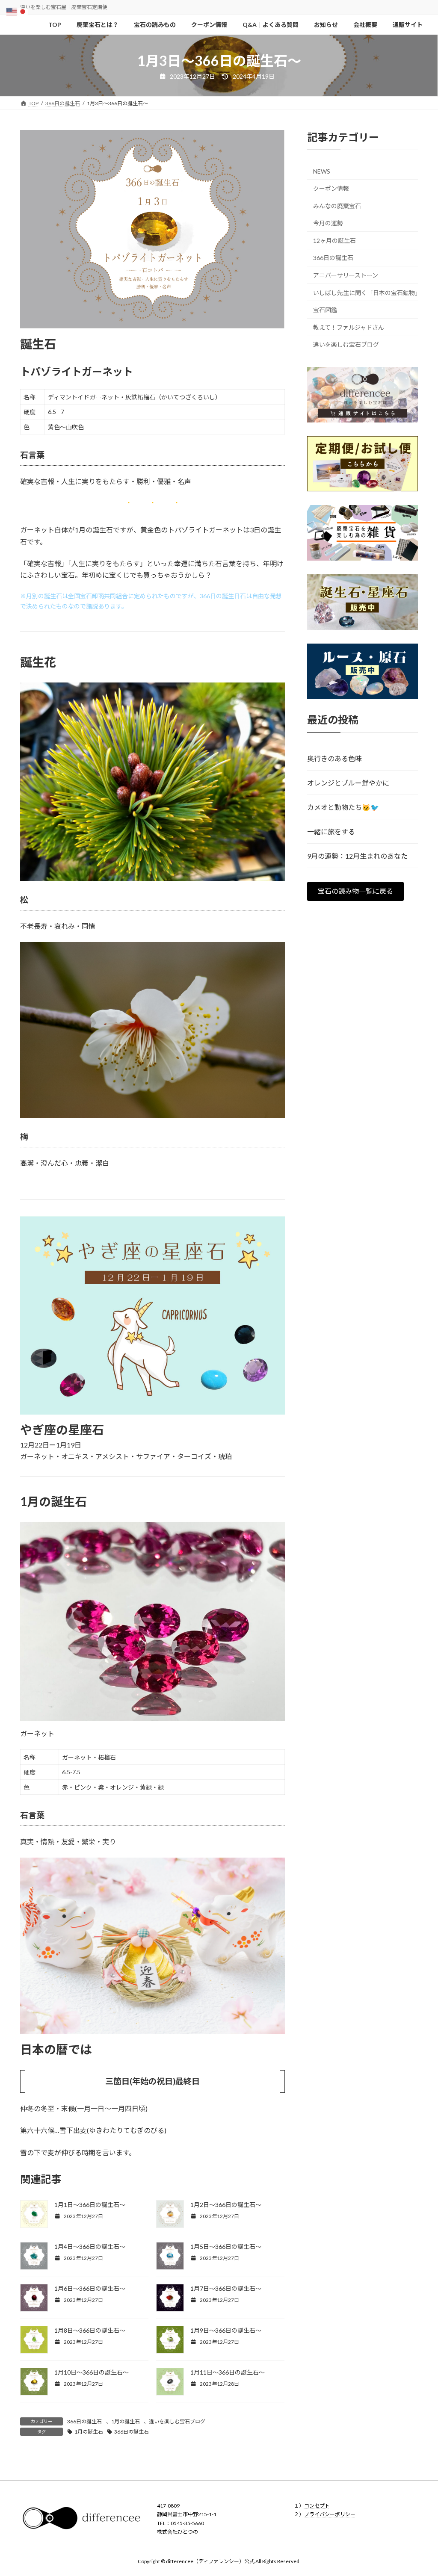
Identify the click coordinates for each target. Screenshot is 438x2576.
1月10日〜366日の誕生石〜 (92, 2372)
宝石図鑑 (325, 310)
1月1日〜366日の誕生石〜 (90, 2205)
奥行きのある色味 (334, 758)
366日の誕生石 (84, 2421)
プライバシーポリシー (330, 2514)
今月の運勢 (328, 223)
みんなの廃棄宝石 (337, 206)
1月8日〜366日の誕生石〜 (90, 2330)
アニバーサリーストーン (346, 275)
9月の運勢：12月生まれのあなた (357, 856)
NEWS (322, 172)
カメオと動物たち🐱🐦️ (343, 807)
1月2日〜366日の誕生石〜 (226, 2205)
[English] (12, 10)
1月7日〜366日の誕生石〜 (226, 2288)
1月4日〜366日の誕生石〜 (90, 2247)
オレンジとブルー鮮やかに (348, 783)
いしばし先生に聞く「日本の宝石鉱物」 (365, 293)
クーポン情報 (331, 188)
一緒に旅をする (331, 832)
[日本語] (23, 10)
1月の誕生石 (126, 2421)
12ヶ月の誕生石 (334, 241)
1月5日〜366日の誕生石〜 (226, 2247)
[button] (355, 891)
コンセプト (317, 2506)
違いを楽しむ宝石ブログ (177, 2421)
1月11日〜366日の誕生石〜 (228, 2372)
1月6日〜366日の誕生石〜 (90, 2288)
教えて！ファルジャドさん (349, 327)
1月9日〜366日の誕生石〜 (226, 2330)
